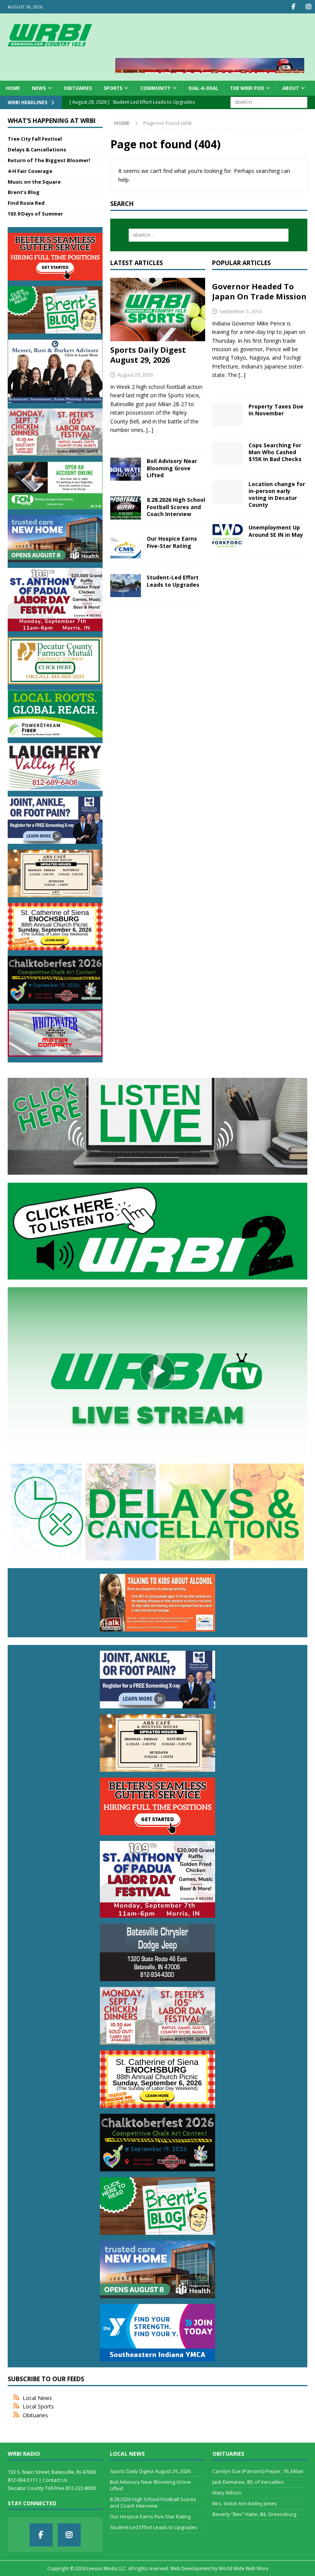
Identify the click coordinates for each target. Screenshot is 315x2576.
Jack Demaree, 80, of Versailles (248, 2482)
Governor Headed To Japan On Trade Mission (259, 291)
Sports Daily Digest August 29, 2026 (148, 355)
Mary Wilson (227, 2493)
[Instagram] (308, 7)
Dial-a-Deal (203, 88)
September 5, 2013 (240, 311)
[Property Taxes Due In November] (227, 415)
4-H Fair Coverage (30, 171)
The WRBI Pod (247, 88)
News (39, 88)
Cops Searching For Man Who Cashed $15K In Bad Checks (275, 452)
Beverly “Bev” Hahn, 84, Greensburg (254, 2514)
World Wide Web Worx (243, 2569)
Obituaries (78, 88)
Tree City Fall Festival (35, 139)
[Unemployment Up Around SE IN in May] (227, 536)
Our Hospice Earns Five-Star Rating (172, 542)
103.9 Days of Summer (35, 214)
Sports (113, 88)
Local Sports (38, 2406)
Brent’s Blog (24, 192)
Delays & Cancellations (37, 149)
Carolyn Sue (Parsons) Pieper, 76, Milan (258, 2471)
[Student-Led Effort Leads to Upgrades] (126, 586)
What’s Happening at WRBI (52, 121)
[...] (150, 430)
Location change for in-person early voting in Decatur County (277, 495)
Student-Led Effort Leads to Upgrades (173, 581)
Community (155, 88)
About (291, 88)
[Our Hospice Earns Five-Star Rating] (126, 547)
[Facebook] (293, 7)
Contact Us (55, 2480)
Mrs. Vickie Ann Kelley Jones (245, 2503)
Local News (37, 2398)
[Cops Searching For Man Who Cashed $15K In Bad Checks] (227, 453)
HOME (13, 88)
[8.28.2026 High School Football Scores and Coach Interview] (126, 508)
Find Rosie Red (26, 203)
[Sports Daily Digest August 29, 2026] (158, 310)
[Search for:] (269, 102)
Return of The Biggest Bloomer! (49, 160)
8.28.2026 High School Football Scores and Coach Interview (176, 507)
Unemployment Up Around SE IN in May (276, 531)
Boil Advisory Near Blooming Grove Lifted (172, 468)
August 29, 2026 (135, 375)
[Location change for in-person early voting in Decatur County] (227, 492)
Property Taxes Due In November (276, 410)
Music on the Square (34, 182)
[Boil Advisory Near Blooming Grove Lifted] (126, 469)
